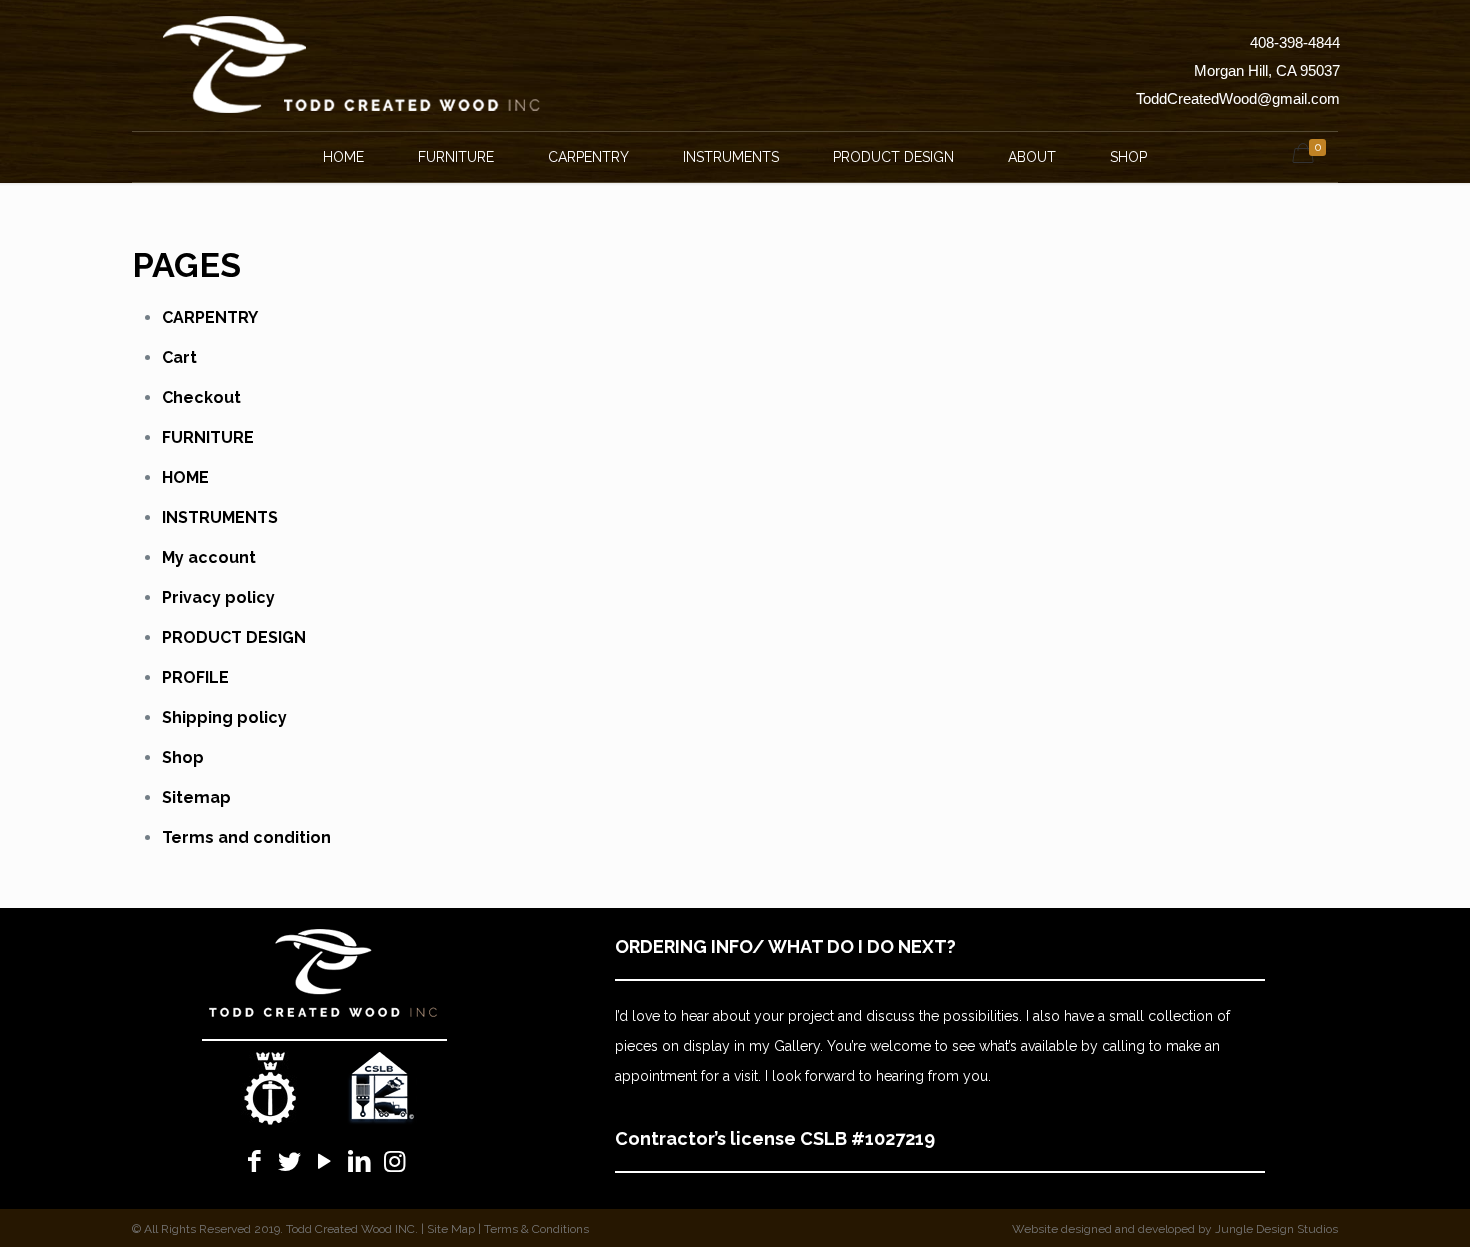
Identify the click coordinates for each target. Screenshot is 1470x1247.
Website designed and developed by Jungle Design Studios (1175, 1229)
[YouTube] (324, 1161)
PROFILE (195, 677)
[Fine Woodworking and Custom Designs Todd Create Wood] (352, 65)
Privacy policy (218, 597)
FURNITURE (208, 437)
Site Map (451, 1229)
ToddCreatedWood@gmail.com (1238, 98)
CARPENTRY (210, 317)
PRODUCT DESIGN (234, 637)
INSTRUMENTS (220, 517)
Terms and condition (246, 837)
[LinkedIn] (359, 1161)
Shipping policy (224, 717)
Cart (179, 357)
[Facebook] (254, 1161)
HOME (185, 477)
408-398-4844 (1295, 42)
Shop (183, 757)
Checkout (201, 397)
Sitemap (196, 797)
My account (209, 557)
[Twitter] (289, 1161)
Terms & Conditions (536, 1229)
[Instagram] (394, 1161)
